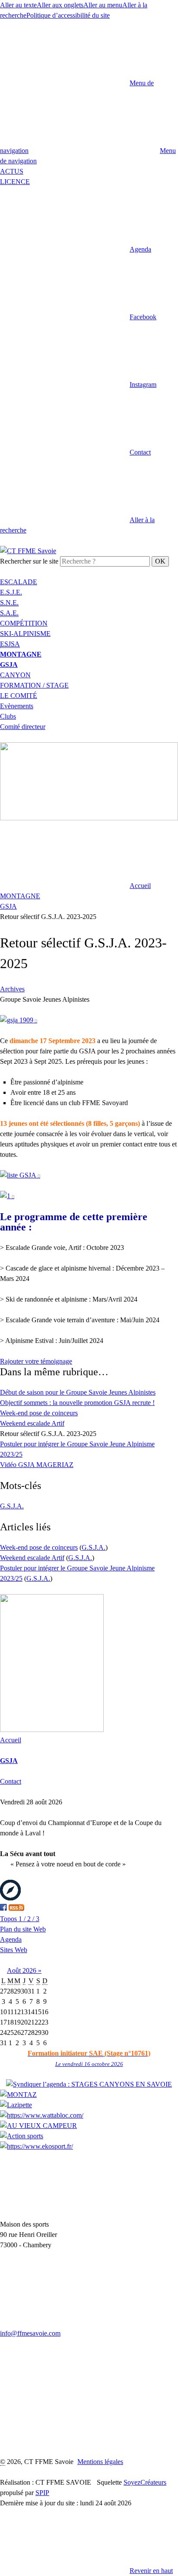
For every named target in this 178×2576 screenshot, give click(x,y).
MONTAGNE (20, 896)
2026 (30, 1970)
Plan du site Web (23, 1929)
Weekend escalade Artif (32, 1423)
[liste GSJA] (20, 1175)
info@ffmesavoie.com (30, 2333)
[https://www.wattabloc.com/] (42, 2115)
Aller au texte (18, 5)
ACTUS (12, 171)
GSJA (8, 906)
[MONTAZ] (18, 2095)
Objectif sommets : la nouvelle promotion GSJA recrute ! (77, 1403)
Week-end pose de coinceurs (39, 1413)
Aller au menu (103, 5)
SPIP (42, 2493)
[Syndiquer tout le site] (16, 1908)
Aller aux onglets (60, 5)
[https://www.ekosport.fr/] (37, 2146)
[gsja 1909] (19, 1020)
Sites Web (14, 1950)
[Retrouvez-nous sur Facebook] (3, 1908)
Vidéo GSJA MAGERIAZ (37, 1465)
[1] (7, 1196)
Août (15, 1970)
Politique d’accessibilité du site (68, 15)
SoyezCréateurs (145, 2482)
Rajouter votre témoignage (36, 1361)
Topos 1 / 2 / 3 (20, 1919)
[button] (76, 249)
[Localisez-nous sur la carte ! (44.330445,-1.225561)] (10, 1898)
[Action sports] (22, 2136)
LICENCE (15, 182)
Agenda (11, 1939)
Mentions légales (100, 2462)
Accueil (11, 1740)
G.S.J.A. (12, 1506)
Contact (11, 1781)
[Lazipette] (16, 2105)
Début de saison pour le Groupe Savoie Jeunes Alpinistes (78, 1392)
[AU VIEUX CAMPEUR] (38, 2126)
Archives (12, 989)
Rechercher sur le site (29, 561)
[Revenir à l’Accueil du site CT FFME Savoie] (28, 551)
